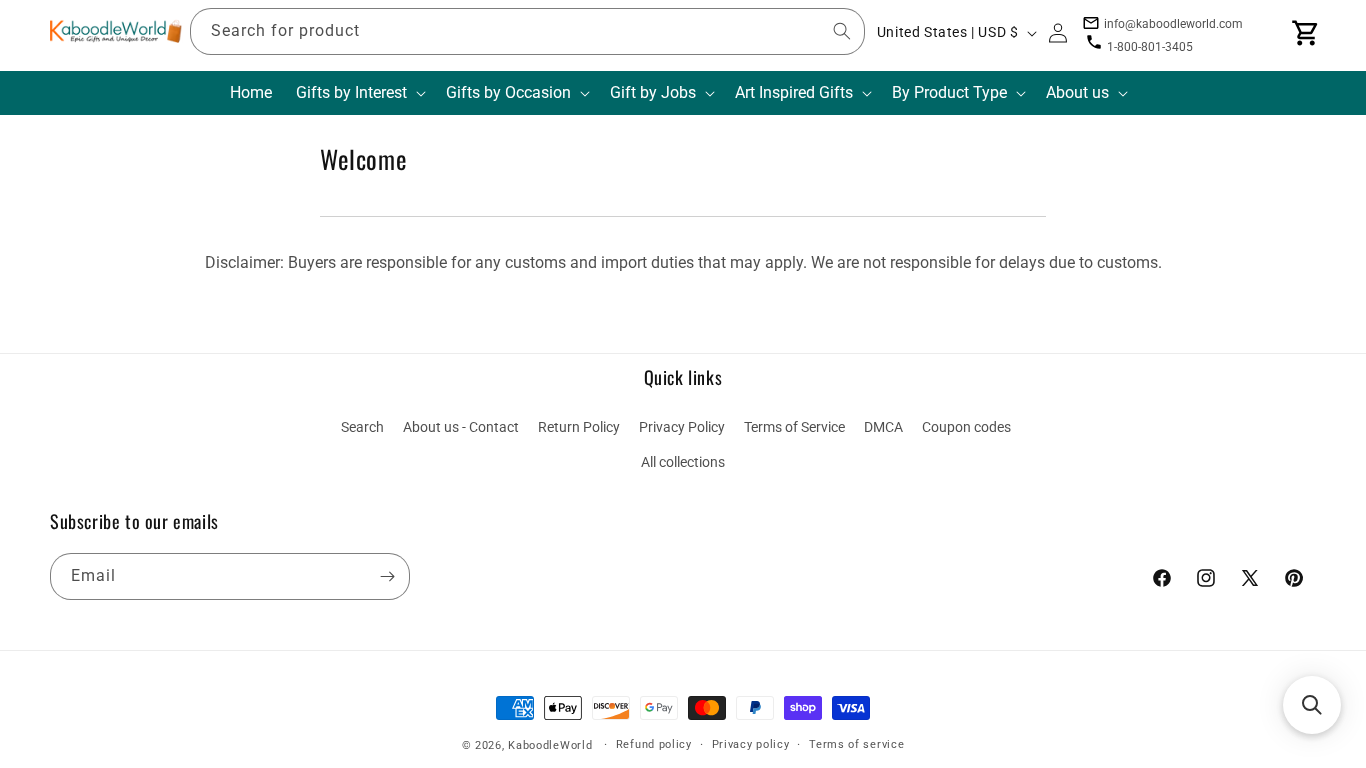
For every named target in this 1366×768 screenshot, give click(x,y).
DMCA (883, 427)
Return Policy (579, 427)
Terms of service (856, 744)
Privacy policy (751, 744)
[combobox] (527, 31)
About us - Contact (461, 427)
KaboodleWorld (550, 745)
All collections (683, 462)
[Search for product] (842, 31)
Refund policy (654, 744)
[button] (359, 93)
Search (362, 427)
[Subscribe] (387, 576)
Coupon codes (966, 427)
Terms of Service (794, 427)
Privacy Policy (682, 427)
